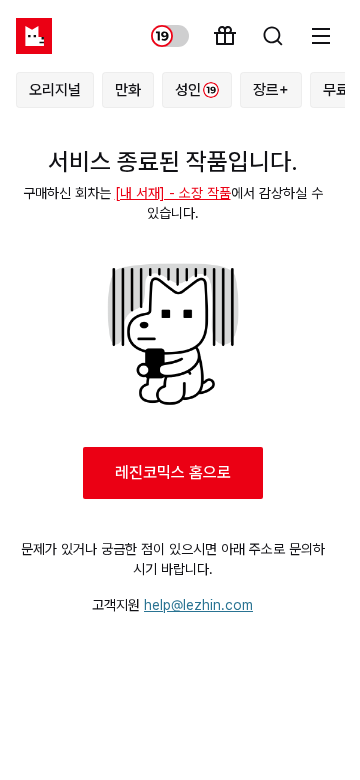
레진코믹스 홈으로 (173, 472)
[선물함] (225, 36)
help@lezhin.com (198, 605)
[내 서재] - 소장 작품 (173, 193)
